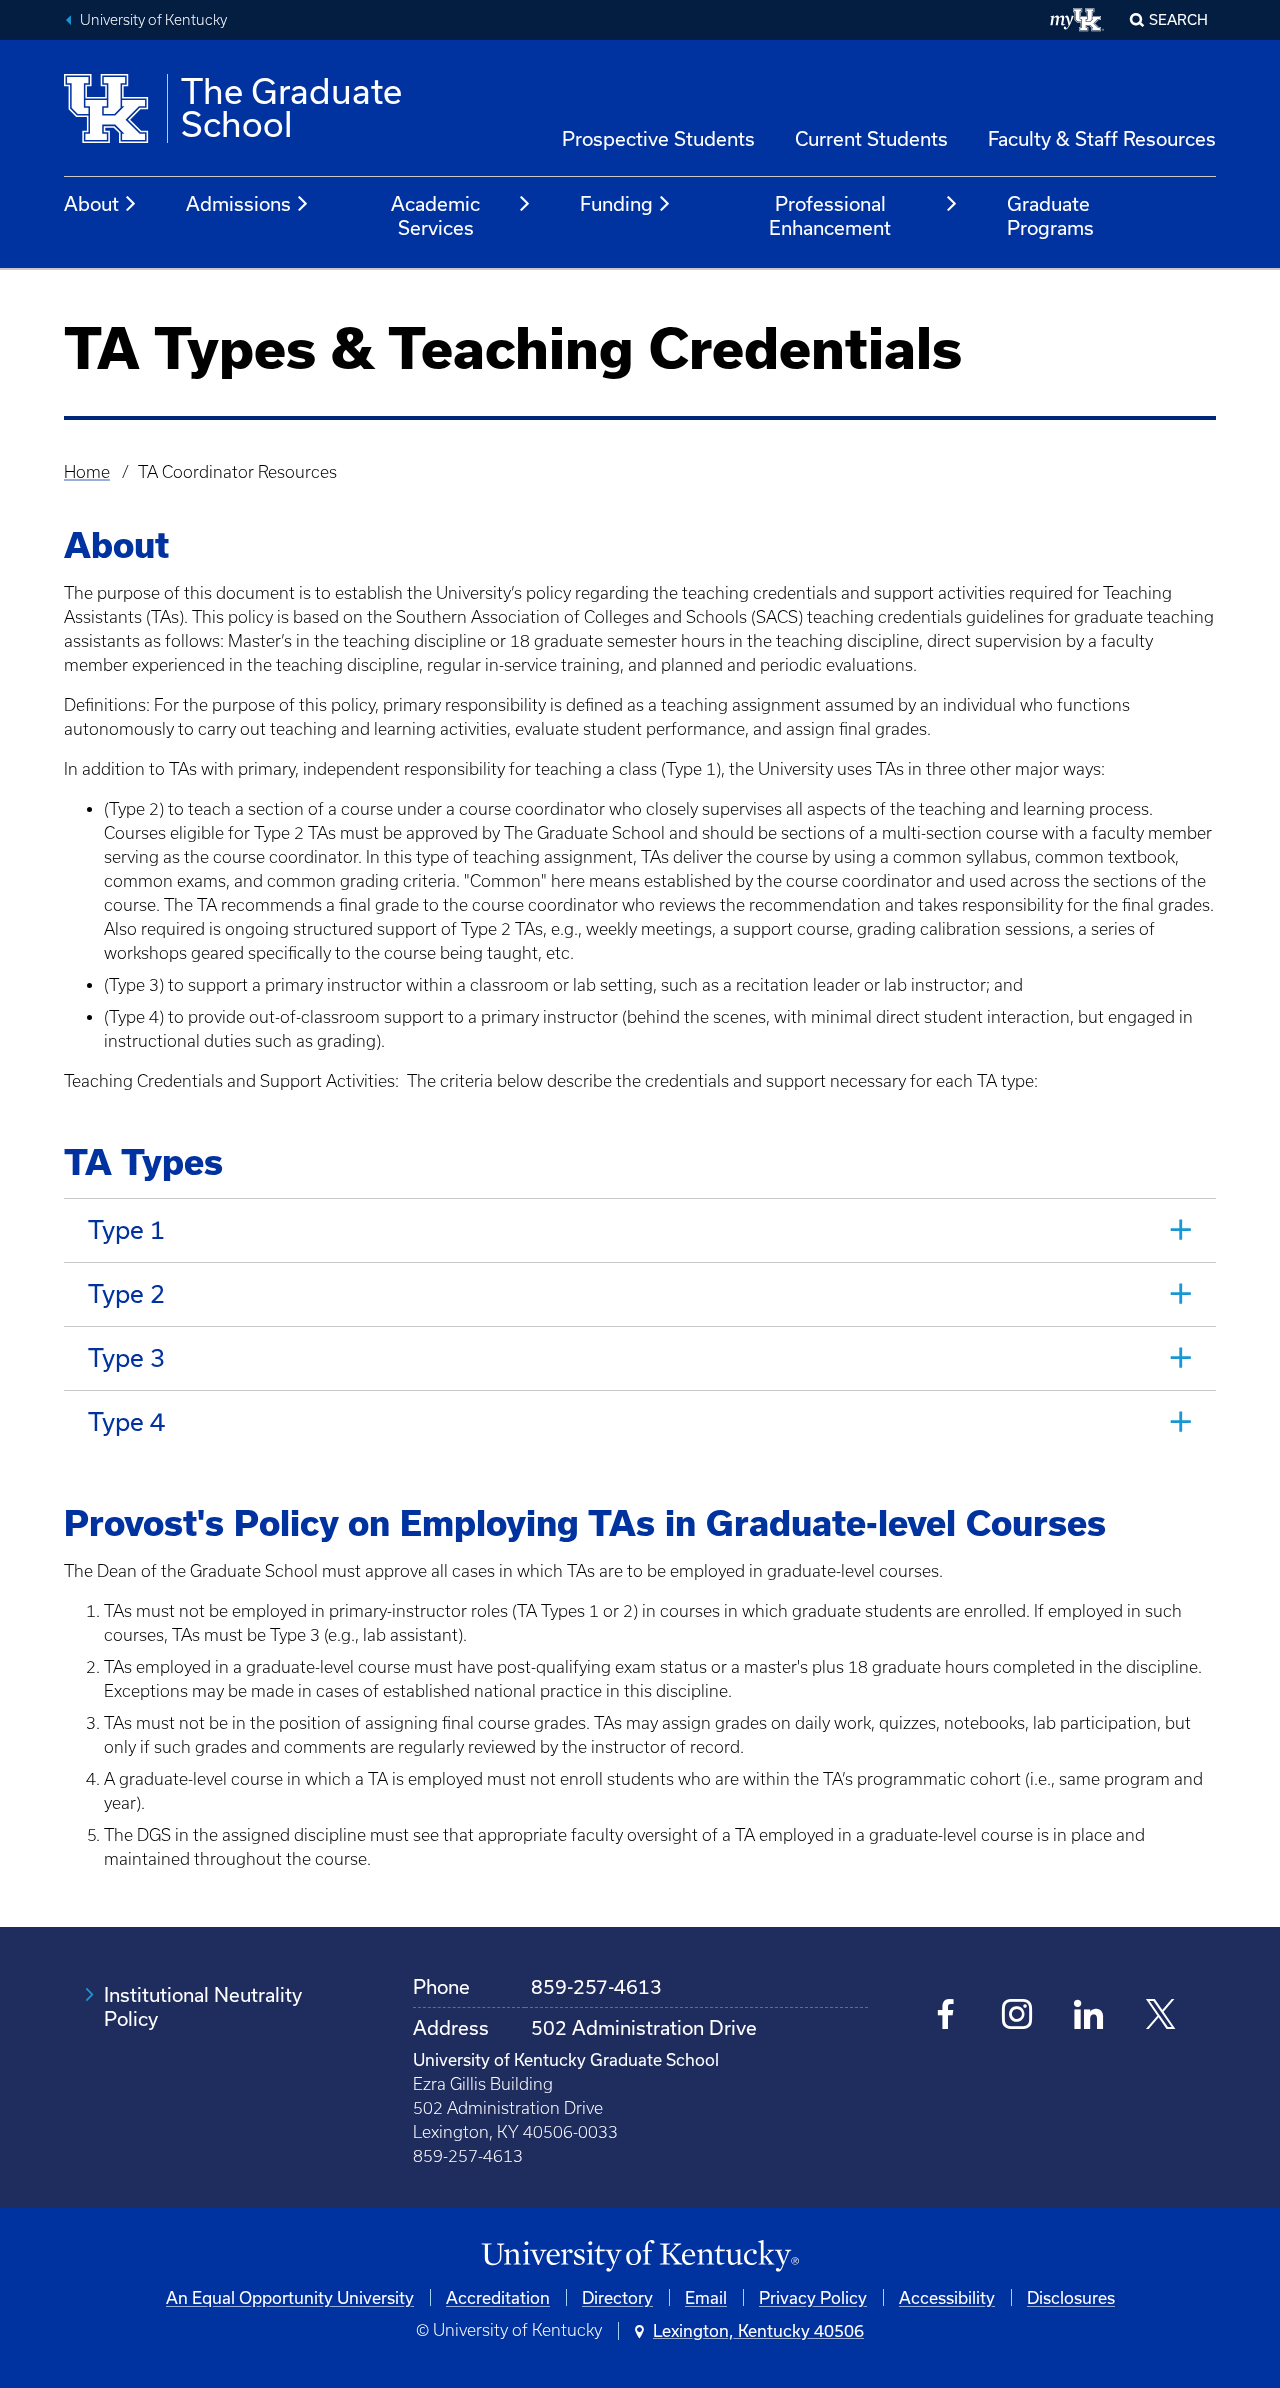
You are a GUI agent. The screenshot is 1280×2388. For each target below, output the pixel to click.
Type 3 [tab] (126, 1357)
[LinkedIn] (1088, 2016)
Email (706, 2297)
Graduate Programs (1050, 215)
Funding (616, 203)
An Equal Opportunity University (290, 2297)
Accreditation (498, 2297)
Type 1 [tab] (126, 1229)
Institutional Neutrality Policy (203, 2006)
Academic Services (435, 215)
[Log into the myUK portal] (1077, 20)
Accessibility (947, 2297)
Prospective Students (658, 138)
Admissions (238, 203)
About (91, 203)
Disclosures (1071, 2297)
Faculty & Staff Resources (1102, 138)
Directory (617, 2297)
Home (87, 472)
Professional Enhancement (830, 215)
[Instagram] (1017, 2016)
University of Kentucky (153, 20)
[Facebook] (946, 2016)
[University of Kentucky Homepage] (640, 2256)
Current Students (871, 138)
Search (1178, 19)
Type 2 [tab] (126, 1293)
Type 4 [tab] (126, 1421)
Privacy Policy (813, 2297)
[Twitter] (1160, 2016)
